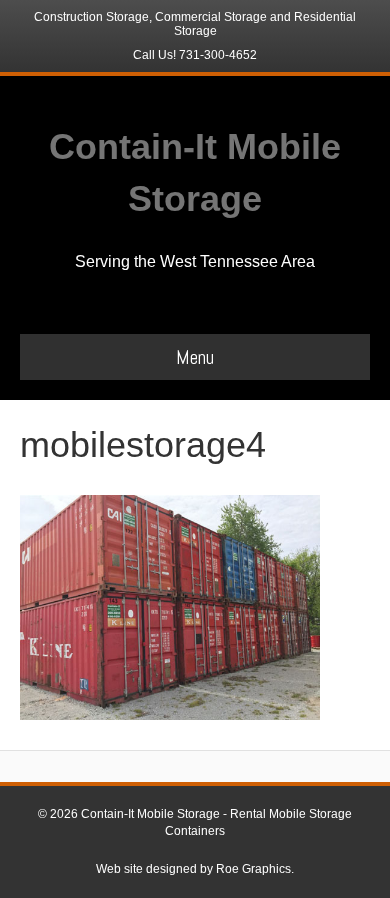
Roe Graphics (253, 869)
